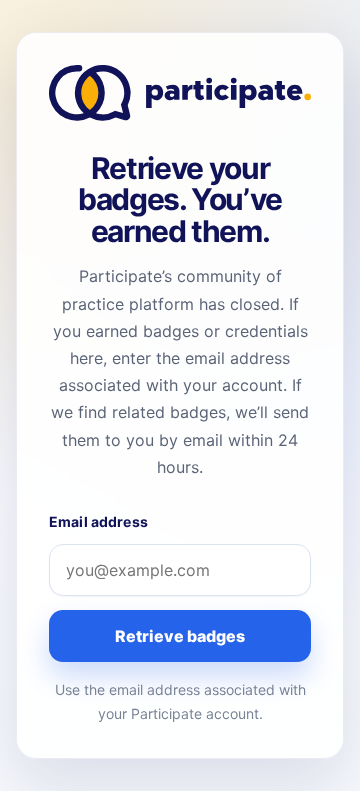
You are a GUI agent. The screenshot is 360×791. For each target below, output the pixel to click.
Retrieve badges (180, 636)
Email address (98, 521)
